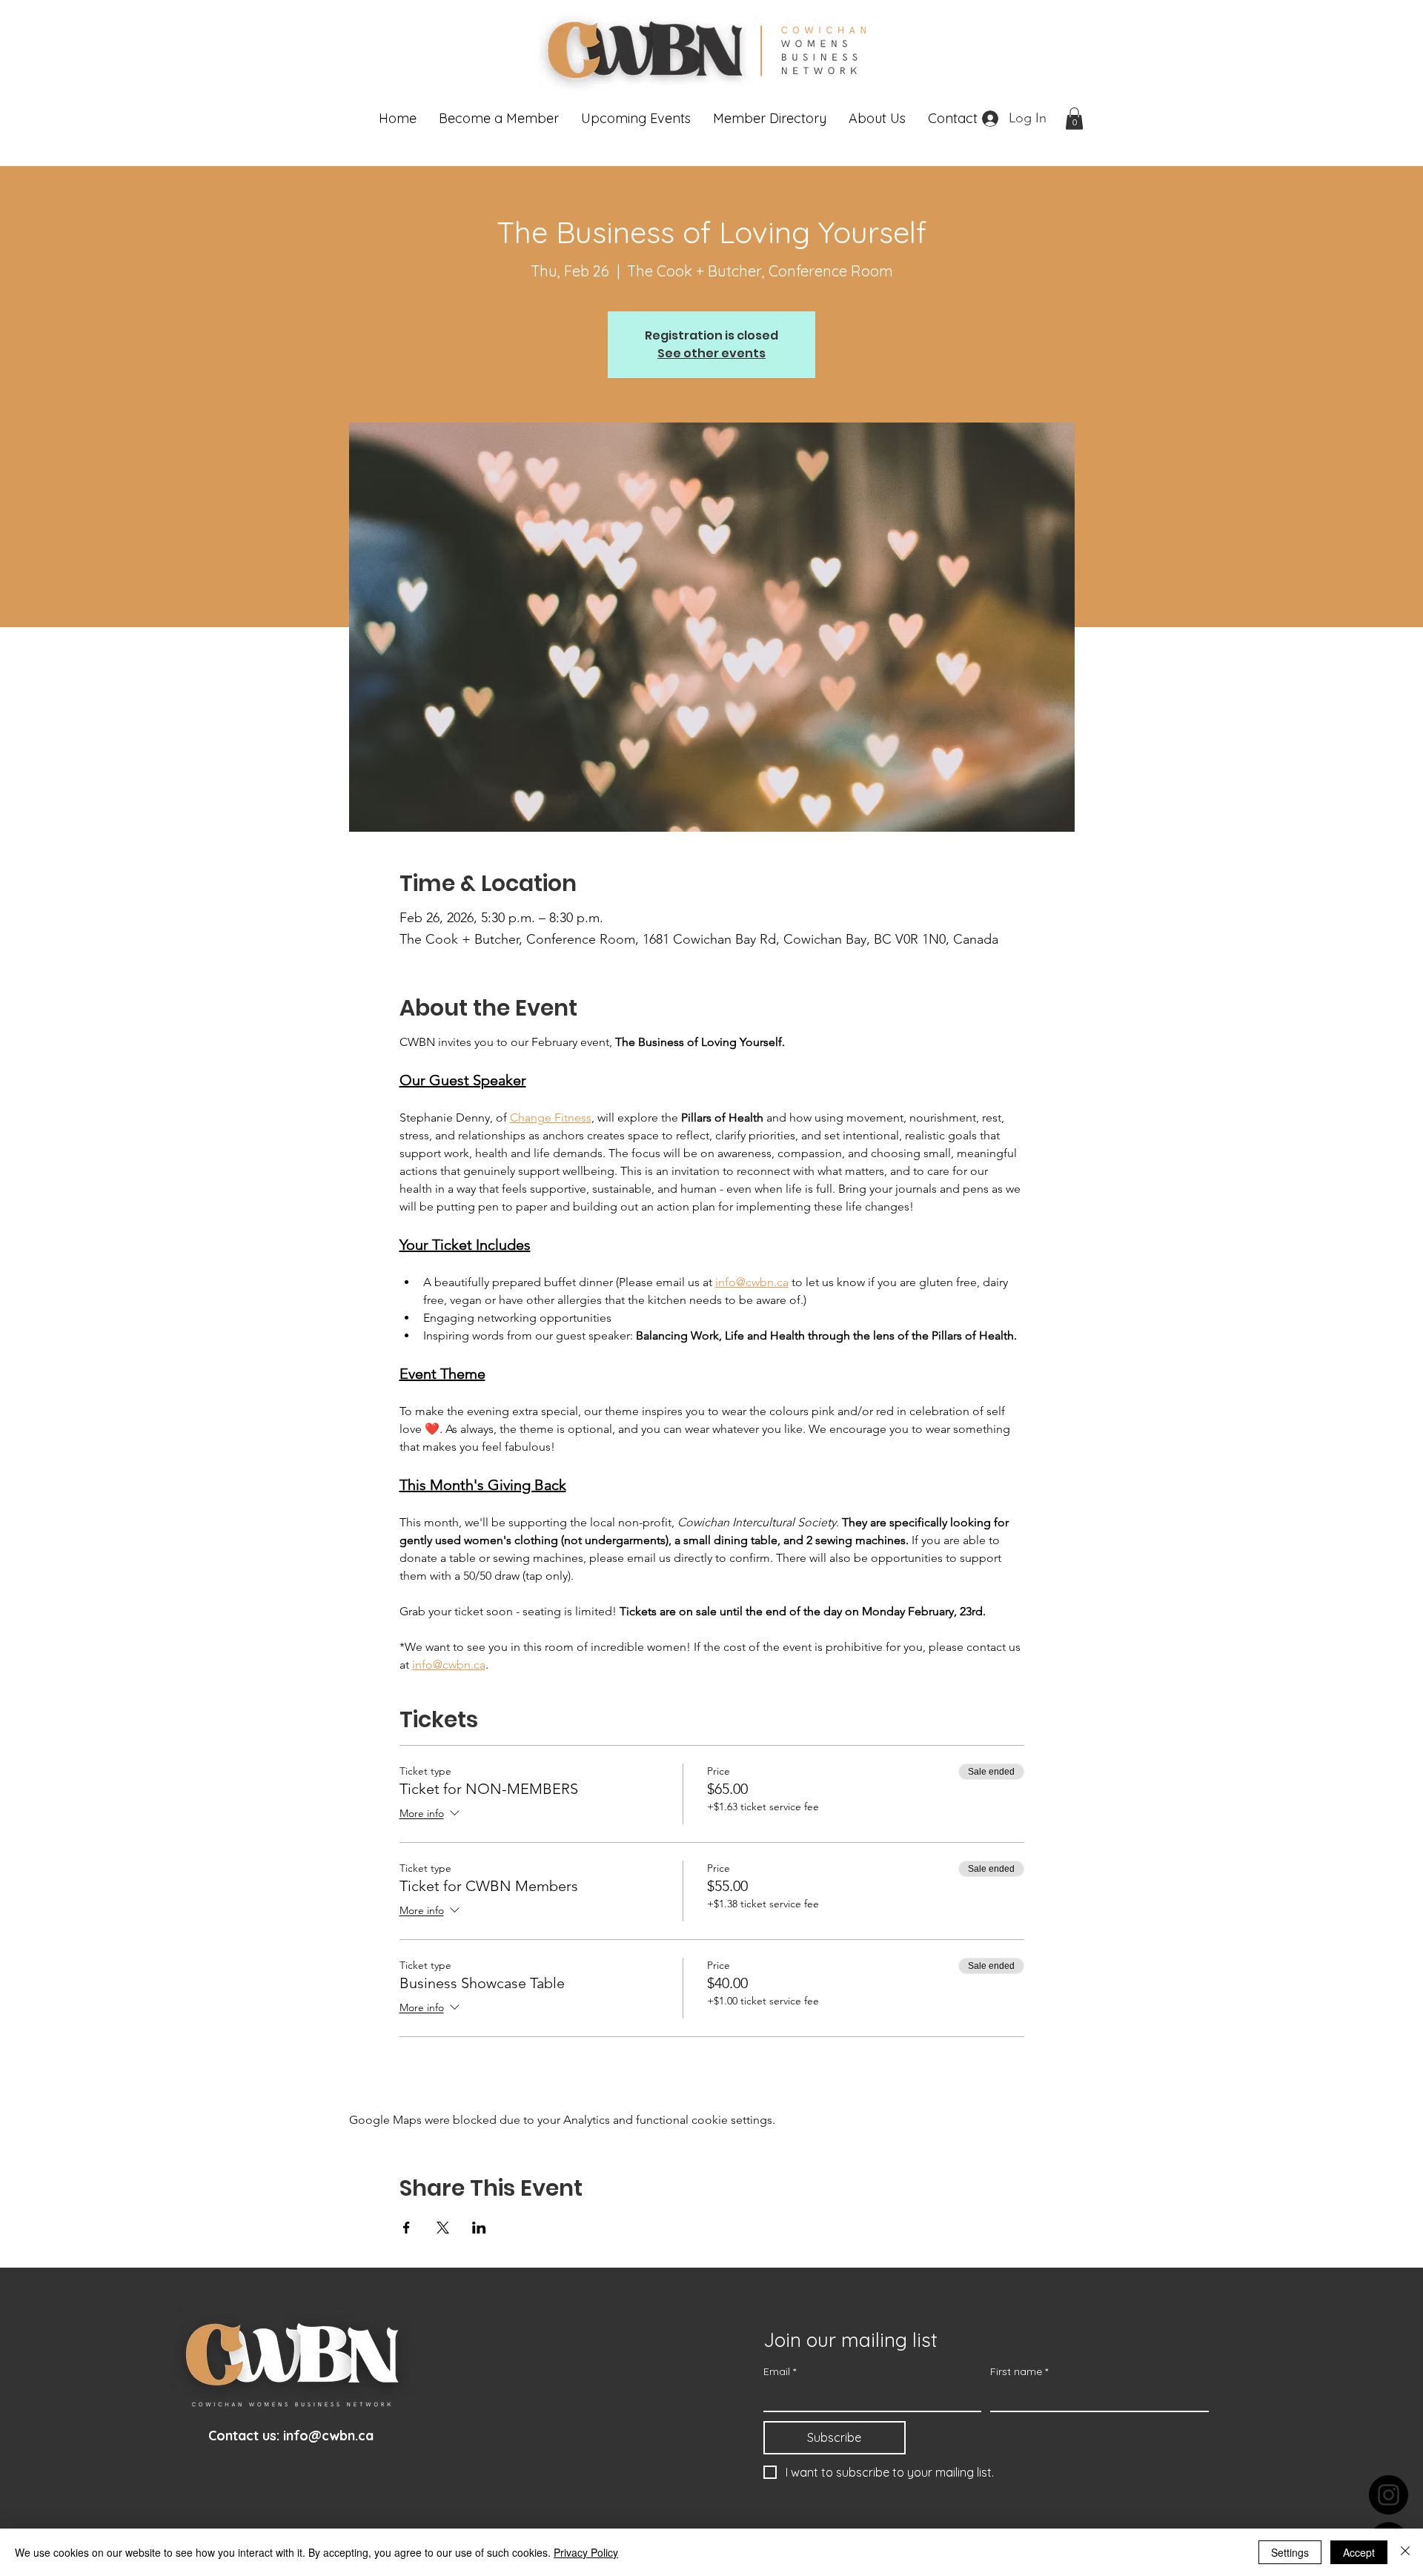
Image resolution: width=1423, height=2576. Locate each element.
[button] (499, 119)
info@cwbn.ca (328, 2436)
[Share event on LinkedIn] (479, 2228)
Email (780, 2372)
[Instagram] (1389, 2495)
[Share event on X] (443, 2228)
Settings (1290, 2552)
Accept (1359, 2552)
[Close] (1405, 2552)
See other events (711, 353)
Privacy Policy (586, 2552)
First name (1019, 2372)
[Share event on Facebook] (407, 2228)
